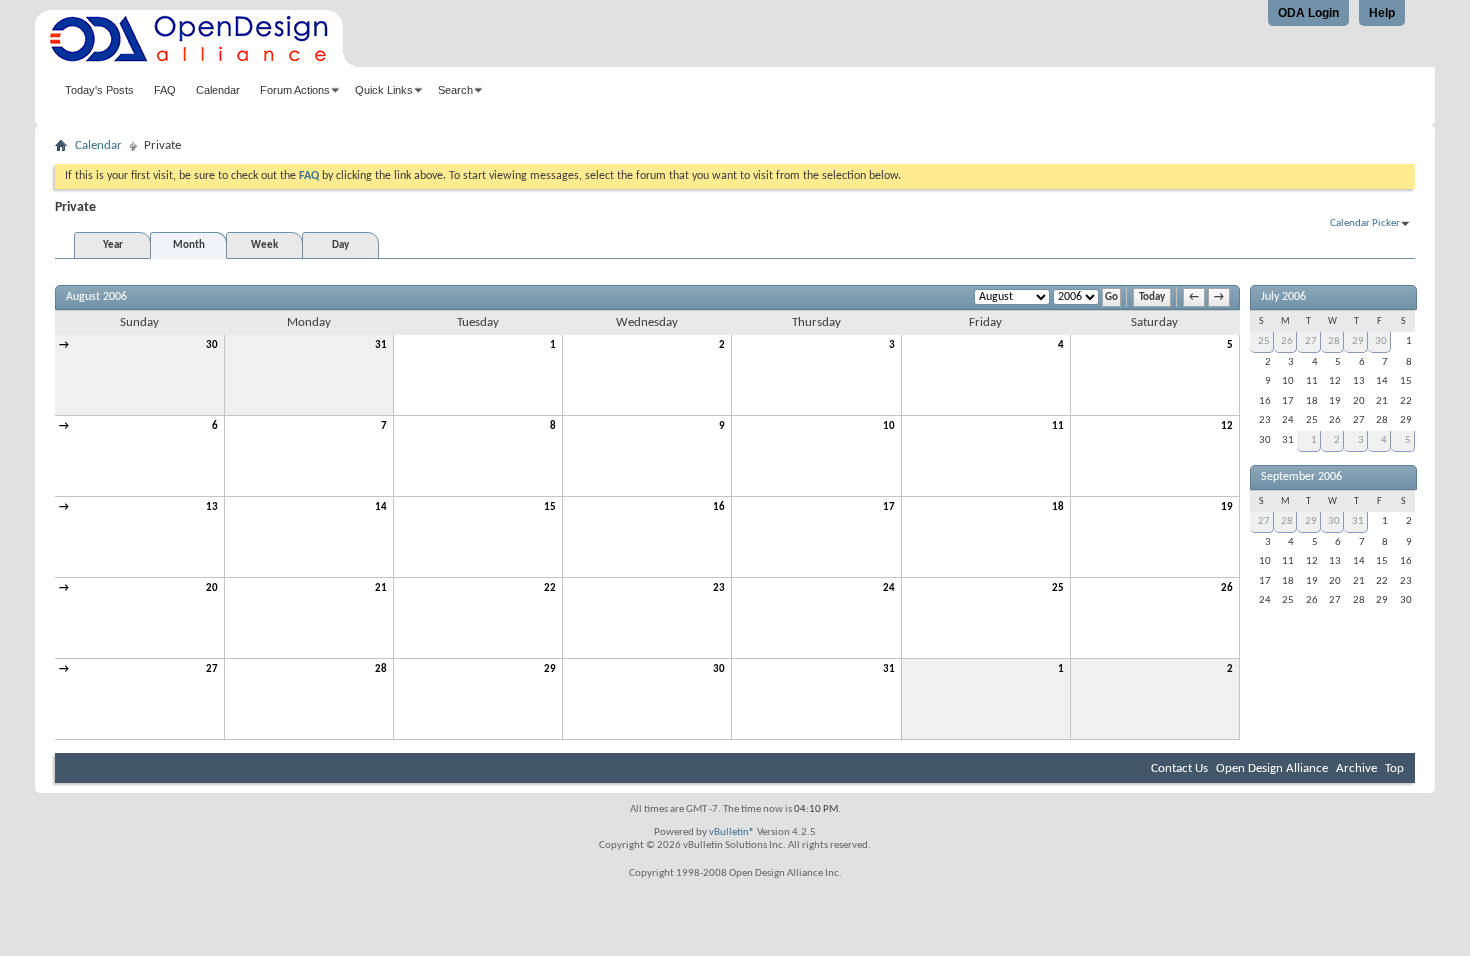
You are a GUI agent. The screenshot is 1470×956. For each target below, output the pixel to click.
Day (340, 245)
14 (381, 507)
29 (550, 669)
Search (455, 90)
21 (381, 588)
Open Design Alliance (1272, 768)
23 (719, 588)
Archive (1356, 768)
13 (212, 507)
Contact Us (1179, 768)
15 (550, 507)
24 (889, 588)
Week (264, 245)
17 (889, 507)
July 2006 (1283, 297)
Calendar (218, 90)
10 (889, 426)
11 (1058, 426)
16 (719, 507)
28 (381, 669)
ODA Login (1308, 13)
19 (1227, 507)
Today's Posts (99, 90)
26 (1227, 588)
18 (1058, 507)
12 (1227, 426)
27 (212, 669)
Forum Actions (295, 90)
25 (1058, 588)
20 (212, 588)
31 (381, 345)
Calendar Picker (1365, 223)
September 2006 (1301, 477)
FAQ (165, 90)
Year (113, 245)
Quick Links (384, 90)
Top (1394, 768)
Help (1382, 13)
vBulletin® (732, 832)
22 (550, 588)
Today (1152, 297)
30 (212, 345)
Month (189, 245)
